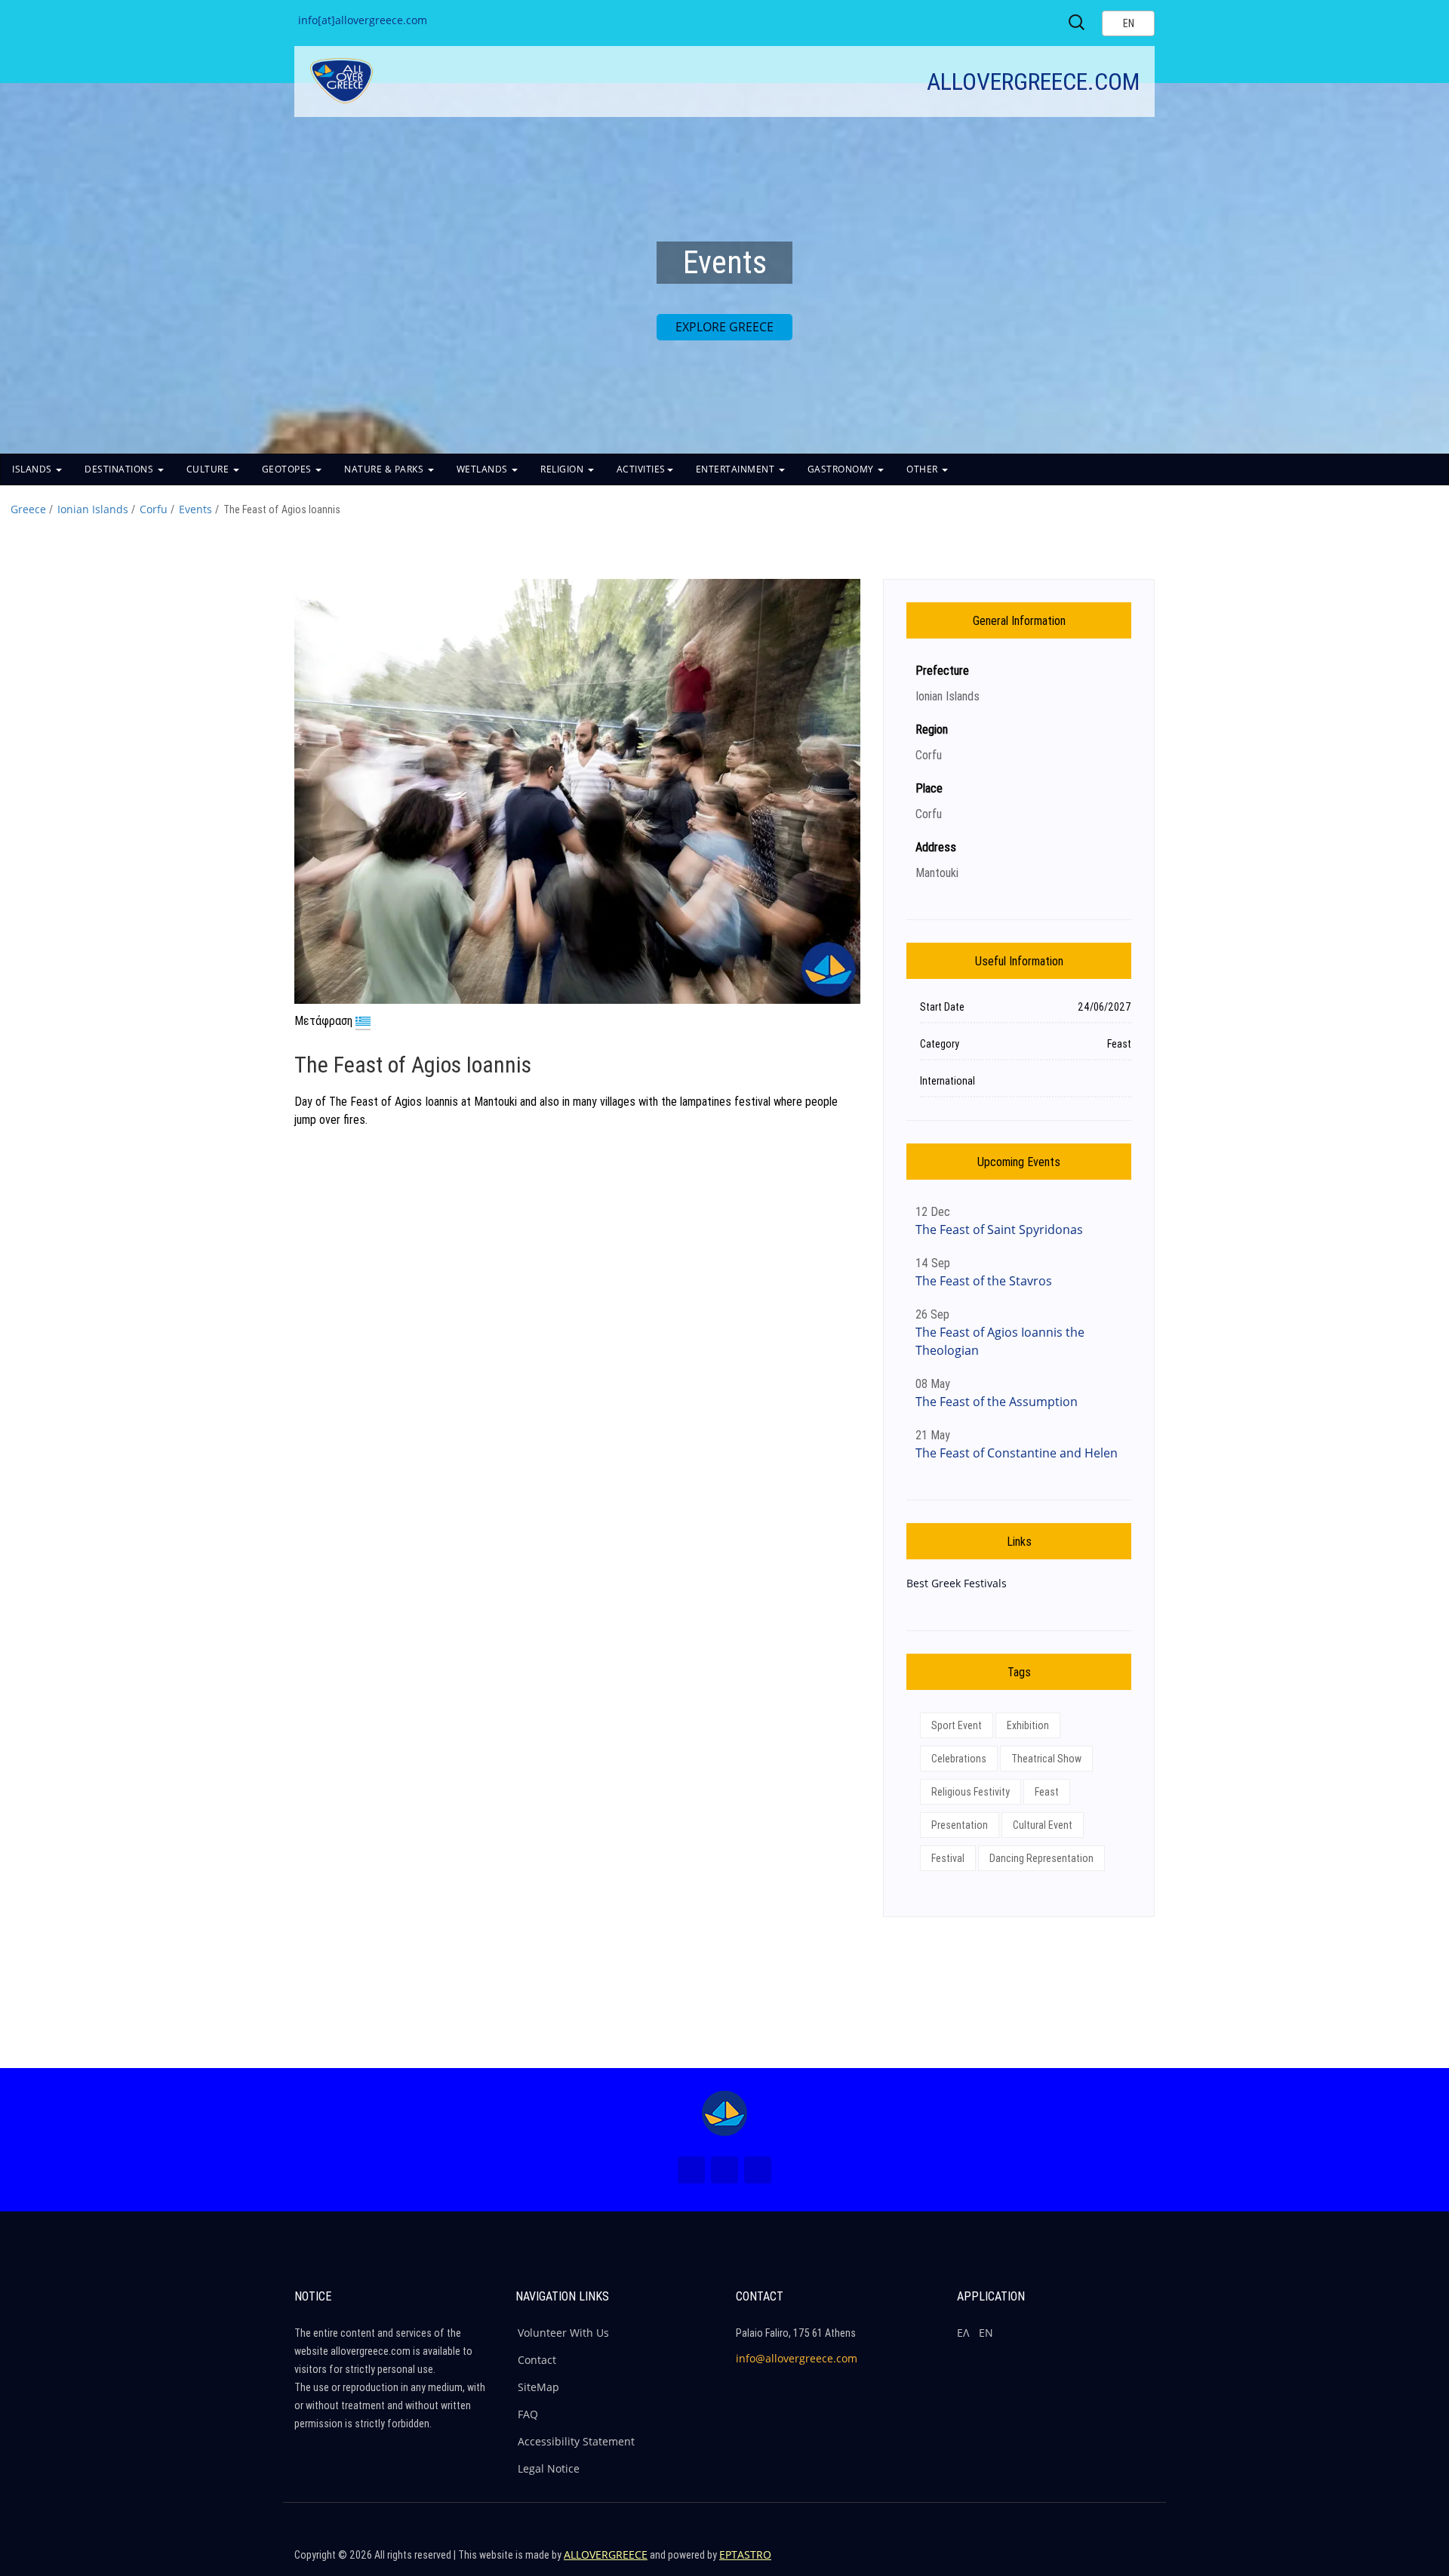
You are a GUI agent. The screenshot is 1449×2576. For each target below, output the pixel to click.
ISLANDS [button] (33, 469)
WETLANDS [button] (484, 469)
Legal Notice (549, 2468)
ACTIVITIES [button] (641, 469)
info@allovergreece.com (797, 2358)
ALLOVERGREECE (606, 2554)
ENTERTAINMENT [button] (737, 469)
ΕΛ (963, 2333)
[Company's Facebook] (1042, 2561)
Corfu (154, 509)
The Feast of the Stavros (984, 1281)
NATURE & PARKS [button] (385, 469)
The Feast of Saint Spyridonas (999, 1230)
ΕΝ (986, 2333)
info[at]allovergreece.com (363, 20)
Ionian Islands (93, 509)
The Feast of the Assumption (997, 1402)
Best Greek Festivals (957, 1583)
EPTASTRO (745, 2554)
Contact (537, 2360)
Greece (28, 509)
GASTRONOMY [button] (842, 469)
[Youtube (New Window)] (758, 2170)
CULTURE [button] (209, 469)
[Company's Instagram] (1107, 2561)
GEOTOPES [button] (288, 469)
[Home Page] (724, 2113)
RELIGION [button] (563, 469)
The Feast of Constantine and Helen (1017, 1453)
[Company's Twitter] (1075, 2561)
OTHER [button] (923, 469)
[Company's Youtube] (1140, 2561)
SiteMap (538, 2387)
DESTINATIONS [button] (120, 469)
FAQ (528, 2414)
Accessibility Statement (576, 2441)
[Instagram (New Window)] (724, 2170)
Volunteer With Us (563, 2333)
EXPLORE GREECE (724, 327)
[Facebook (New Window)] (691, 2170)
